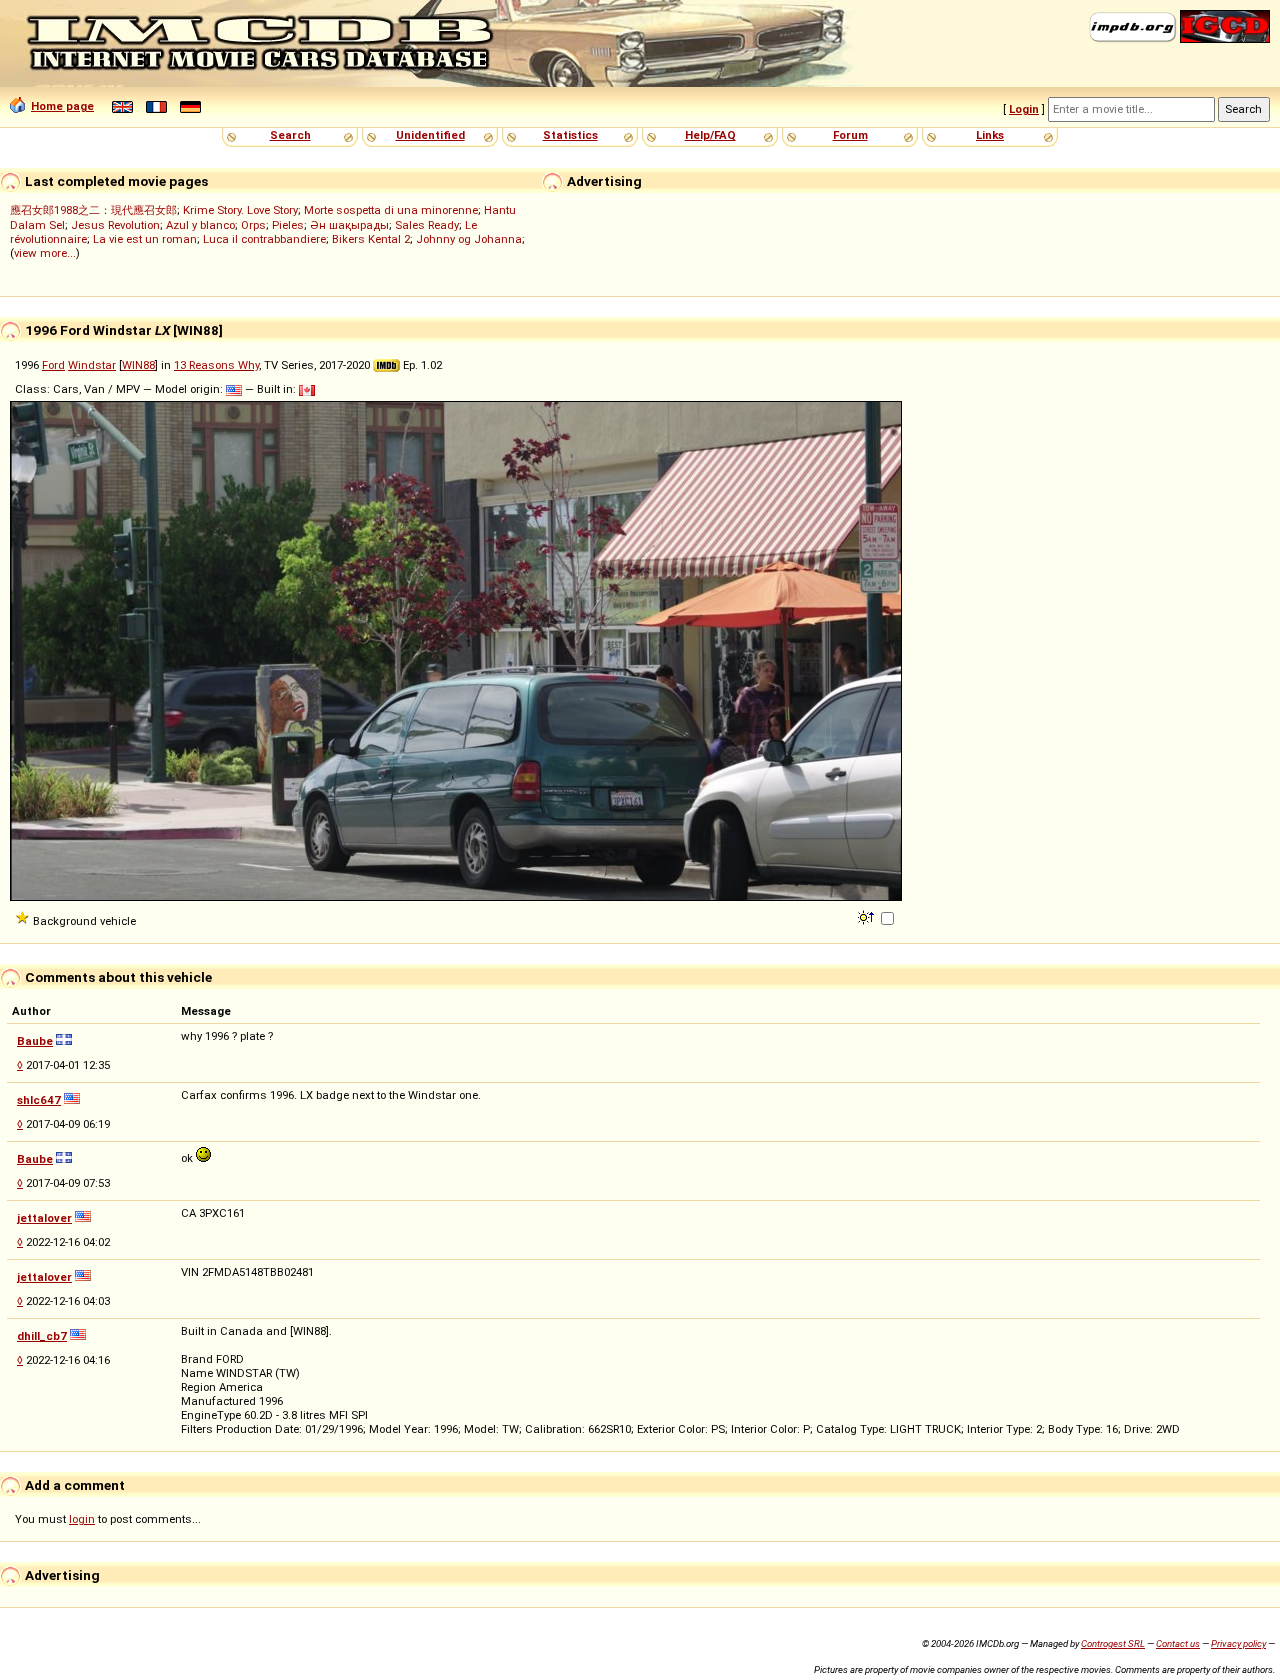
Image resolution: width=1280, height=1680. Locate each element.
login (82, 1519)
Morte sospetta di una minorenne (391, 210)
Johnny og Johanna (469, 239)
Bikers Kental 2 (371, 239)
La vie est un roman (145, 239)
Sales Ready (427, 225)
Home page (62, 106)
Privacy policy (1238, 1643)
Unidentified (430, 135)
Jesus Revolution (115, 225)
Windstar (92, 365)
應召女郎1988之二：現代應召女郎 (93, 210)
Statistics (570, 135)
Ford (53, 365)
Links (990, 135)
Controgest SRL (1113, 1643)
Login (1024, 109)
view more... (45, 253)
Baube (35, 1041)
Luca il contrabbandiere (264, 239)
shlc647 (39, 1100)
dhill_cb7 (42, 1336)
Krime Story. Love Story (240, 210)
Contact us (1178, 1643)
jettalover (44, 1218)
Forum (850, 135)
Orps (253, 225)
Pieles (288, 225)
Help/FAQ (710, 135)
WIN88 (138, 365)
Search (290, 135)
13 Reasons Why (216, 365)
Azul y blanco (200, 225)
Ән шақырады (349, 225)
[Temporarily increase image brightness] (867, 916)
